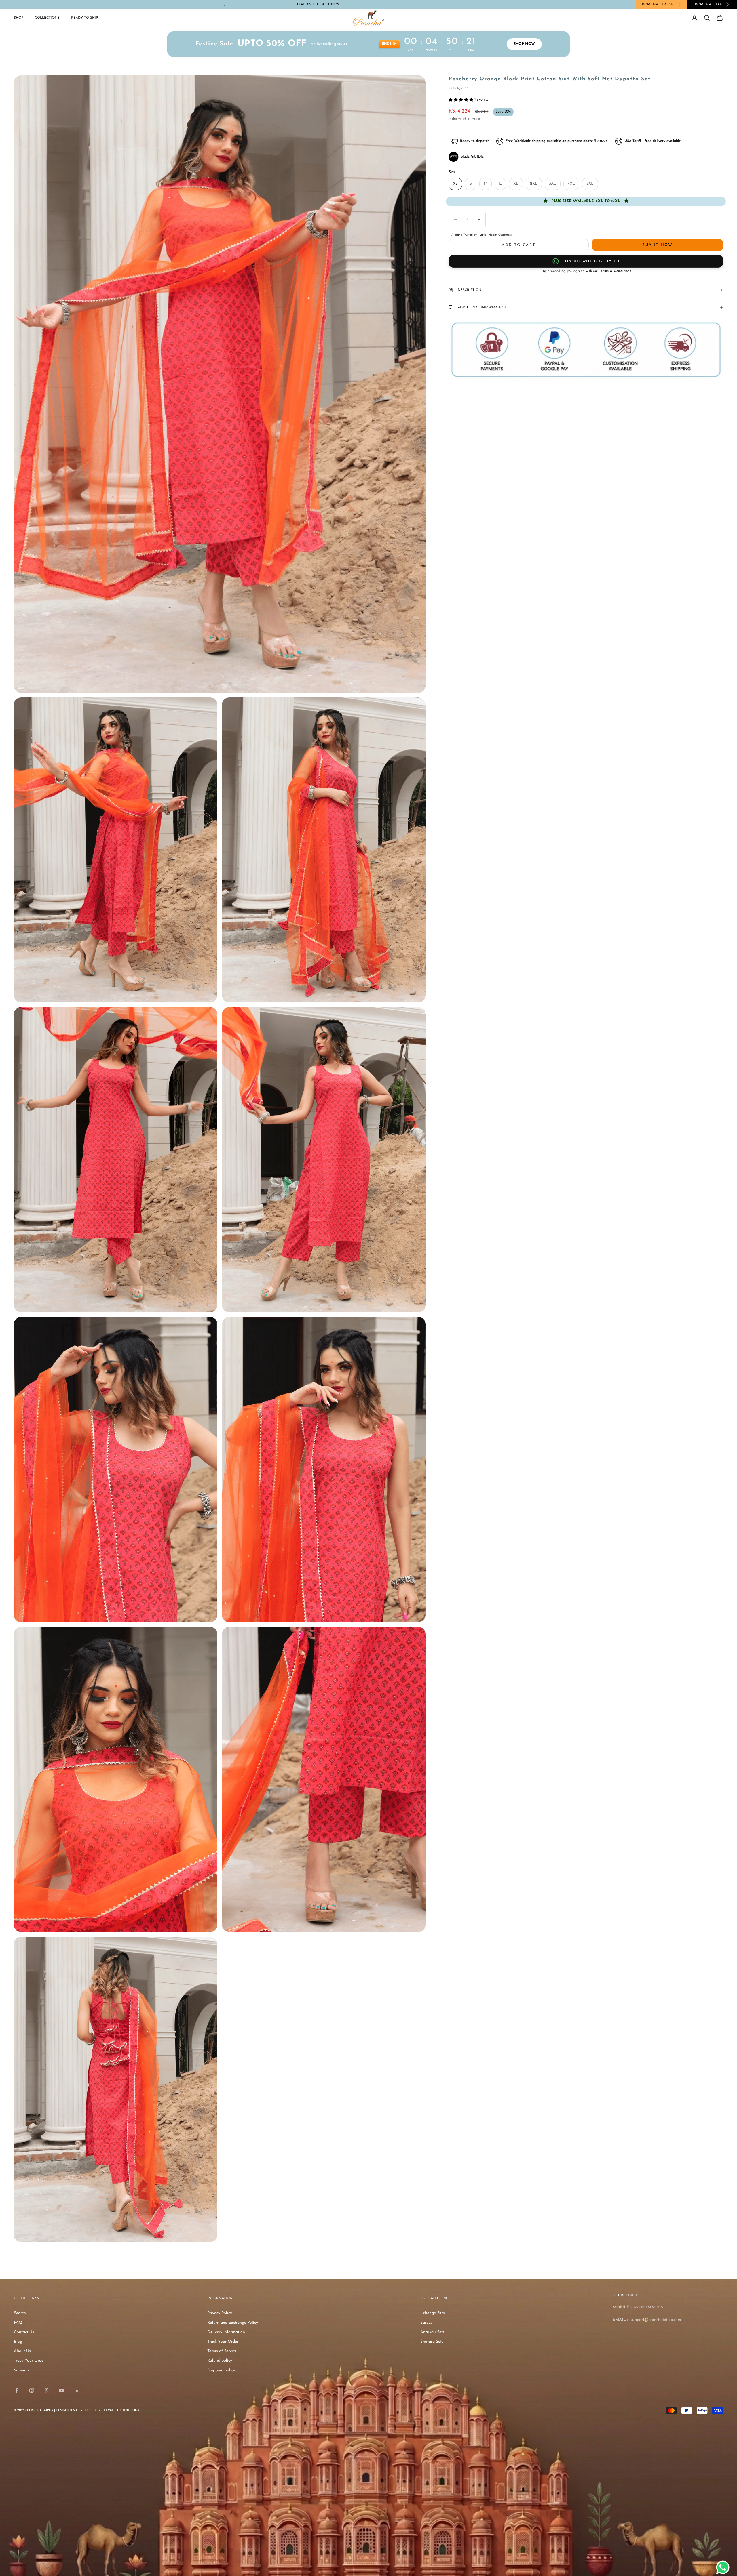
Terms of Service (222, 2351)
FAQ (18, 2323)
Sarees (426, 2323)
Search (20, 2313)
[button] (586, 157)
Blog (18, 2342)
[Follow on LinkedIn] (77, 2390)
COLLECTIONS (47, 18)
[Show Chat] (724, 2567)
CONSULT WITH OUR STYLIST (591, 261)
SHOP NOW (525, 44)
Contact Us (24, 2332)
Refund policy (220, 2361)
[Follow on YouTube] (62, 2390)
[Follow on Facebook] (17, 2390)
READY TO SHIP (84, 18)
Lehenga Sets (433, 2313)
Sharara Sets (432, 2342)
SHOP (19, 18)
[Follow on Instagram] (32, 2390)
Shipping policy (221, 2370)
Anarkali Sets (432, 2332)
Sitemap (21, 2370)
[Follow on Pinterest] (47, 2390)
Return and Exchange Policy (233, 2323)
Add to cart (519, 245)
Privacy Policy (220, 2313)
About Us (22, 2351)
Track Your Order (29, 2361)
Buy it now (657, 245)
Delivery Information (226, 2332)
